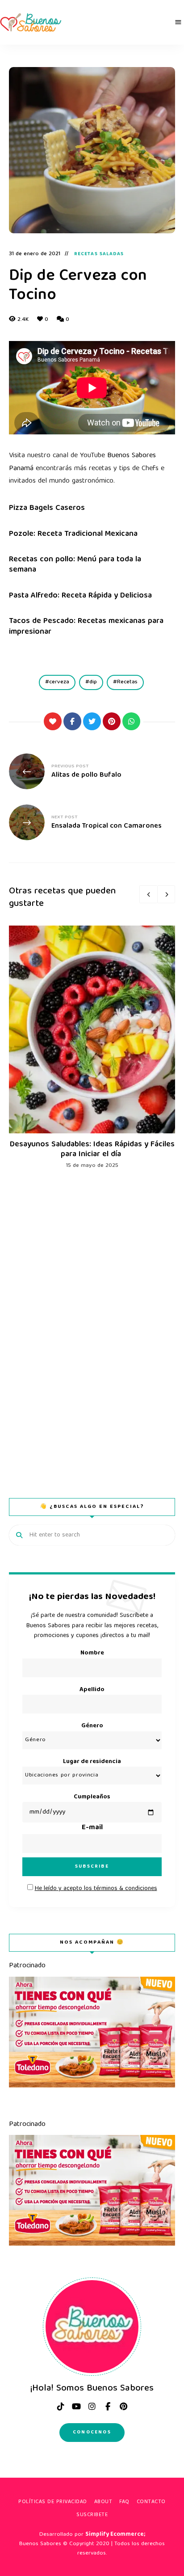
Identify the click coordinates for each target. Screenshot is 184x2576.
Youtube (76, 2407)
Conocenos (92, 2432)
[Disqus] (92, 1320)
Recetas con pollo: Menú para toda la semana (75, 565)
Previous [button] (148, 894)
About (103, 2502)
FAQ (124, 2502)
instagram (92, 2407)
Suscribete (92, 2515)
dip (93, 682)
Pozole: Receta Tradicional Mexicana (73, 534)
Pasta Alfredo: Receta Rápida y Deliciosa (80, 596)
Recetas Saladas (99, 254)
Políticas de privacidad (53, 2502)
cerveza (59, 682)
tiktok (61, 2407)
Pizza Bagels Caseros (47, 508)
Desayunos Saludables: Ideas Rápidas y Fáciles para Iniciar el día (92, 1150)
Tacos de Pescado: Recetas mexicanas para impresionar (86, 627)
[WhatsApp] (131, 721)
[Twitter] (92, 721)
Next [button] (166, 894)
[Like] (53, 721)
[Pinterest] (112, 721)
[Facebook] (72, 721)
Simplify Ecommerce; (115, 2535)
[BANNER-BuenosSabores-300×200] (92, 2086)
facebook (108, 2407)
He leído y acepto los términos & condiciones (96, 1889)
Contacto (151, 2502)
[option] (92, 1048)
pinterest (123, 2407)
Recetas (127, 682)
